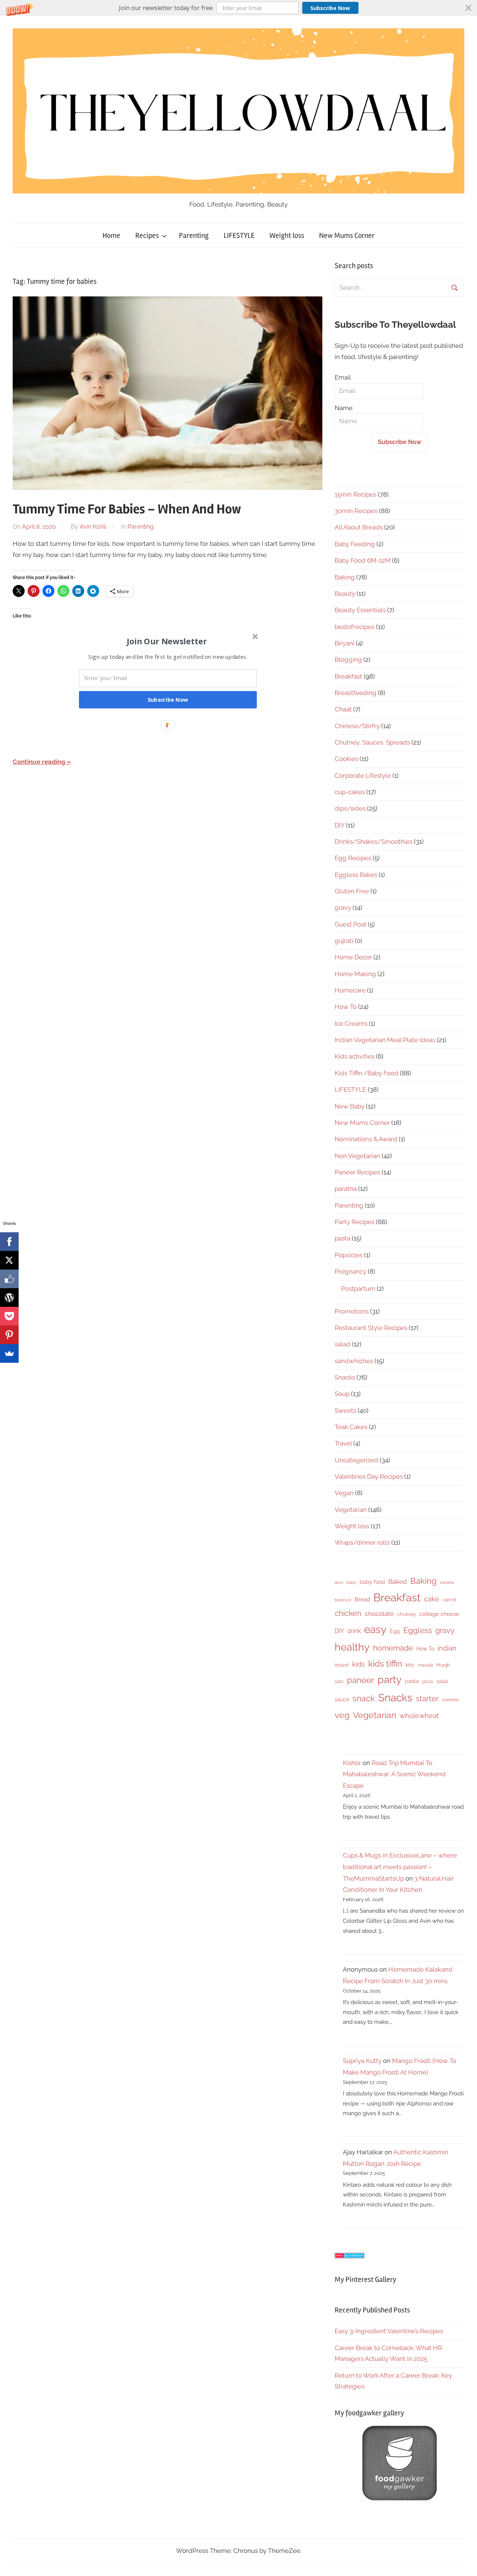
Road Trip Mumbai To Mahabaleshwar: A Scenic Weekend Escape (394, 1774)
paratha (346, 1189)
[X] (9, 1260)
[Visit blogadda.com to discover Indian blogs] (350, 2256)
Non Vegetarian (357, 1156)
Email (343, 377)
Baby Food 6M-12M (363, 560)
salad (342, 1344)
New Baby (350, 1106)
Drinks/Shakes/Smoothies (374, 842)
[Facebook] (9, 1242)
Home (111, 235)
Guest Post (350, 924)
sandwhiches (354, 1361)
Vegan (344, 1493)
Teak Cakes (351, 1427)
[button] (238, 8)
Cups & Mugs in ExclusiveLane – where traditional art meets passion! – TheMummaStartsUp (400, 1867)
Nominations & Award (366, 1139)
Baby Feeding (355, 544)
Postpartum (358, 1289)
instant (342, 1665)
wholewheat (419, 1716)
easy (375, 1629)
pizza (428, 1682)
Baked (398, 1582)
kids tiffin (385, 1663)
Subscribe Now (330, 8)
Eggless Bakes (356, 875)
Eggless (418, 1630)
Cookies (346, 759)
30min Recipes (356, 511)
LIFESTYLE (239, 235)
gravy (343, 908)
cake (432, 1599)
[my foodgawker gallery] (399, 2498)
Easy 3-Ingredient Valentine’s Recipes (389, 2331)
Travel (343, 1443)
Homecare (350, 990)
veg (342, 1715)
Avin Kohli (93, 527)
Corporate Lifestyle (363, 776)
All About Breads (359, 527)
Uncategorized (356, 1460)
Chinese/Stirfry (357, 726)
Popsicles (349, 1255)
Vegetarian (351, 1510)
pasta (342, 1238)
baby (351, 1582)
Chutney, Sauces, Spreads (372, 742)
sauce (342, 1699)
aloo (339, 1582)
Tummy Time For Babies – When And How (127, 509)
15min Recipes (356, 494)
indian (447, 1648)
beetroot (343, 1600)
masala (425, 1665)
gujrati (344, 941)
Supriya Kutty (362, 2061)
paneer (361, 1680)
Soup (342, 1394)
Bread (362, 1600)
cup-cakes (350, 792)
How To (346, 1007)
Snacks (345, 1377)
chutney (407, 1614)
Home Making (355, 974)
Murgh (443, 1665)
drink (354, 1631)
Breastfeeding (356, 693)
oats (339, 1682)
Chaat (343, 709)
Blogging (348, 660)
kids (358, 1664)
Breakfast (348, 676)
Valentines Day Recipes (369, 1476)
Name (344, 408)
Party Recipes (355, 1222)
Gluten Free (352, 891)
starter (427, 1699)
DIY (339, 825)
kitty (410, 1665)
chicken (348, 1613)
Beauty (345, 594)
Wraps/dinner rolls (362, 1542)
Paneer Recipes (357, 1172)
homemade (393, 1648)
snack (364, 1698)
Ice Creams (351, 1023)
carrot (449, 1600)
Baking (345, 577)
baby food (372, 1582)
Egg (395, 1631)
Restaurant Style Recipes (371, 1328)
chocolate (379, 1614)
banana (447, 1582)
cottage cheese (439, 1614)
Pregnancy (350, 1271)
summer (451, 1700)
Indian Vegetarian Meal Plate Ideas (385, 1040)
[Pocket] (9, 1316)
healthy (352, 1647)
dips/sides (350, 808)
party (390, 1679)
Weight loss (287, 235)
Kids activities (355, 1056)
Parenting (194, 235)
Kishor (352, 1763)
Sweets (345, 1410)
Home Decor (353, 957)
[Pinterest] (9, 1335)
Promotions (352, 1311)
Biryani (345, 643)
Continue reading (39, 762)
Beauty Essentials (360, 610)
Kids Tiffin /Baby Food (367, 1073)
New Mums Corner (347, 235)
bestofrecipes (355, 627)
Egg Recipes (353, 858)
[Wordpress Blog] (9, 1298)
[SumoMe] (9, 1353)
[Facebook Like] (9, 1279)
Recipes (147, 235)
